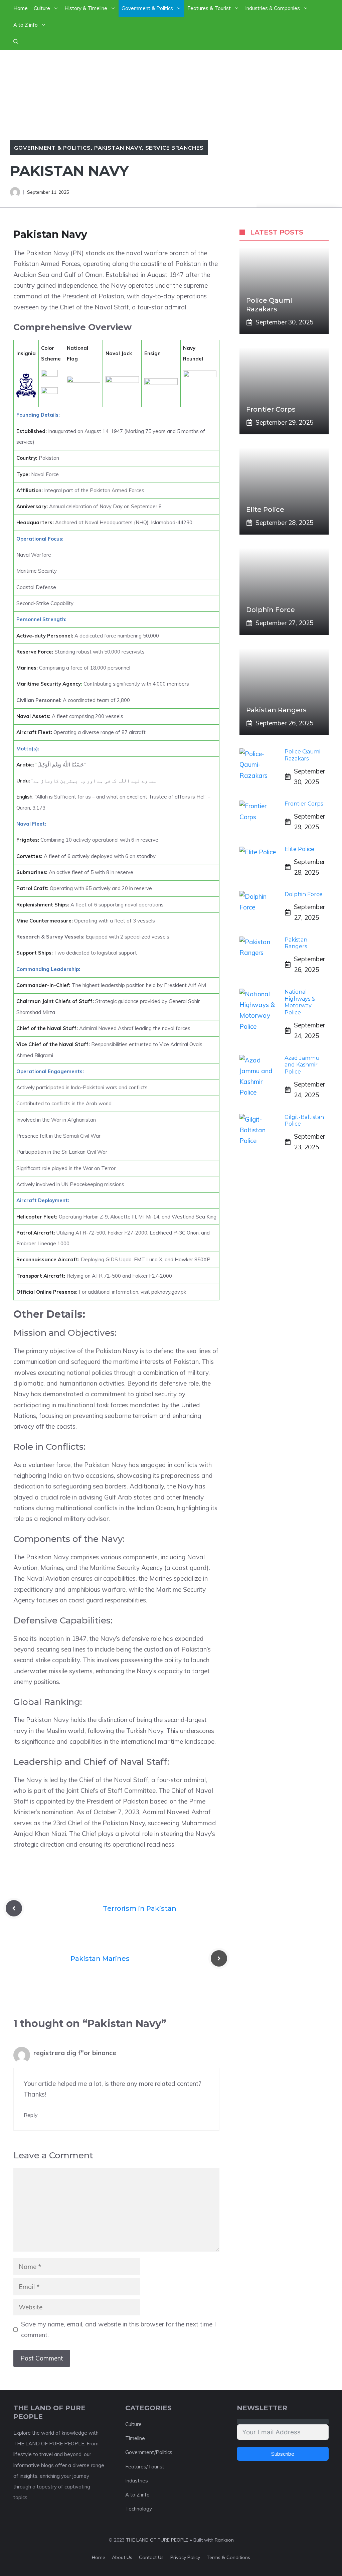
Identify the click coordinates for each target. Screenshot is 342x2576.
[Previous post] (14, 1908)
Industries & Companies (273, 8)
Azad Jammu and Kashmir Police (302, 1065)
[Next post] (219, 1958)
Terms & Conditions (228, 2557)
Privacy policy (185, 2557)
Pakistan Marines (100, 1959)
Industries (137, 2481)
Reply (31, 2115)
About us (122, 2557)
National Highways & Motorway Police (300, 1002)
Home (21, 8)
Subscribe (283, 2454)
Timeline (135, 2438)
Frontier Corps (272, 409)
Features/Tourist (145, 2467)
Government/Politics (149, 2452)
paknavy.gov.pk (169, 1292)
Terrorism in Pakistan (140, 1908)
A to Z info (26, 25)
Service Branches (175, 148)
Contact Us (151, 2557)
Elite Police (265, 510)
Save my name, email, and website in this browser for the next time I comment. (118, 2329)
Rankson (224, 2540)
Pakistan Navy (118, 148)
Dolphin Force (271, 610)
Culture (42, 8)
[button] (16, 42)
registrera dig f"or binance (75, 2053)
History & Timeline (86, 8)
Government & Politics (147, 8)
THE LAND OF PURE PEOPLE (157, 2540)
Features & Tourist (209, 8)
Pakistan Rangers (276, 710)
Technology (139, 2509)
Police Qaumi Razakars (302, 755)
